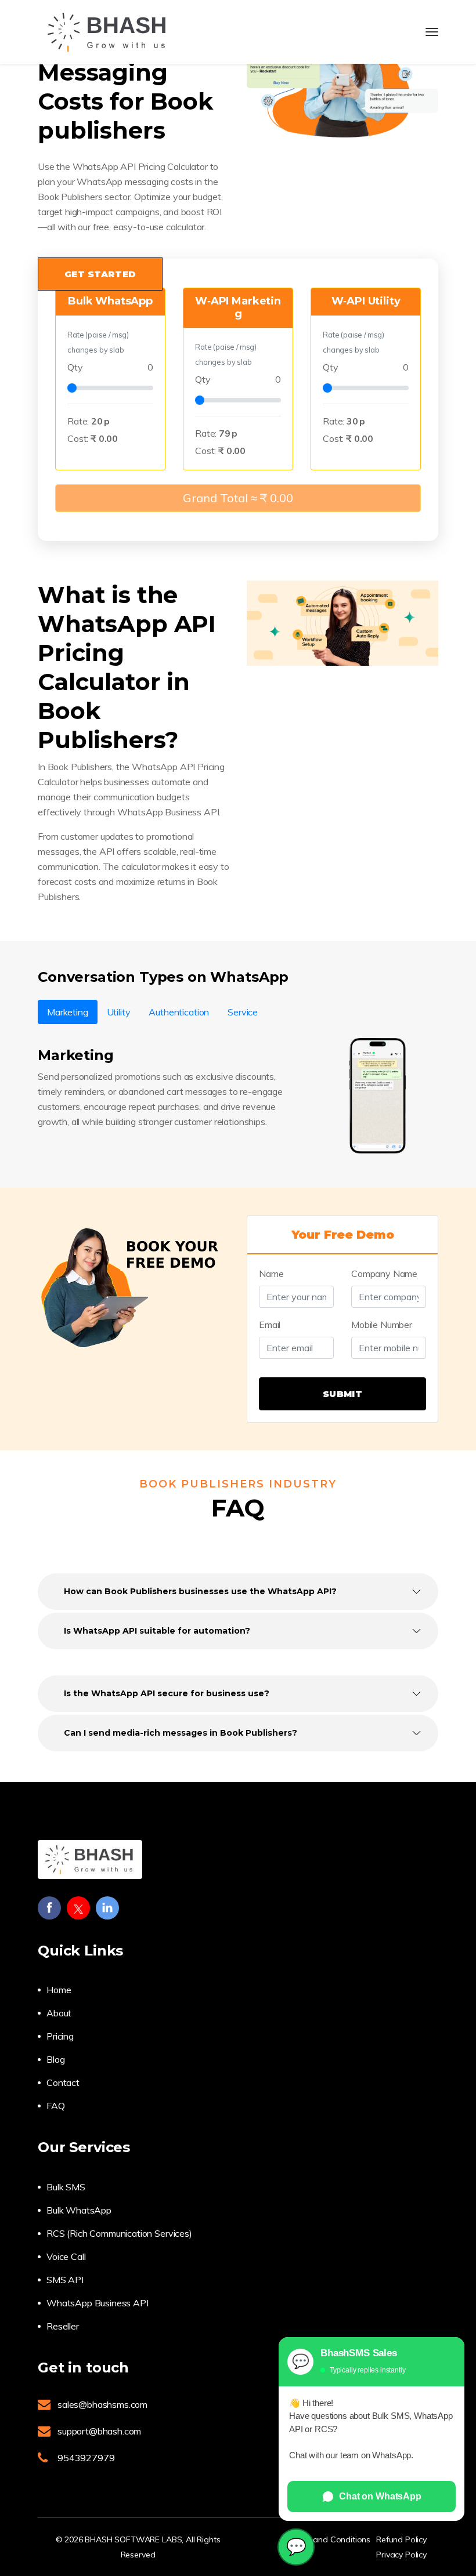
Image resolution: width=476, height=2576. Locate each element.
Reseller (63, 2326)
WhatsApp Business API (98, 2303)
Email (270, 1325)
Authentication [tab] (179, 1012)
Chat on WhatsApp (380, 2496)
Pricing (60, 2036)
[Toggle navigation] (432, 32)
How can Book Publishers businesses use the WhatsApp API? (200, 1591)
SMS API (65, 2280)
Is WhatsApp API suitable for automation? (157, 1631)
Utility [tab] (119, 1012)
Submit (342, 1394)
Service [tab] (243, 1012)
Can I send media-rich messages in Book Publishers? (181, 1733)
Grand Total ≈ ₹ (238, 498)
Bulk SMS (66, 2187)
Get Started (100, 274)
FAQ (56, 2106)
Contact (63, 2082)
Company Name (384, 1274)
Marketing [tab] (68, 1012)
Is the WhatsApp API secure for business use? (167, 1693)
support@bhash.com (99, 2431)
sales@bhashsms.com (102, 2404)
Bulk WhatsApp (79, 2210)
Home (59, 1990)
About (59, 2013)
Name (271, 1274)
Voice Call (66, 2256)
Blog (55, 2059)
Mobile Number (382, 1325)
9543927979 (86, 2458)
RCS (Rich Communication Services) (119, 2233)
